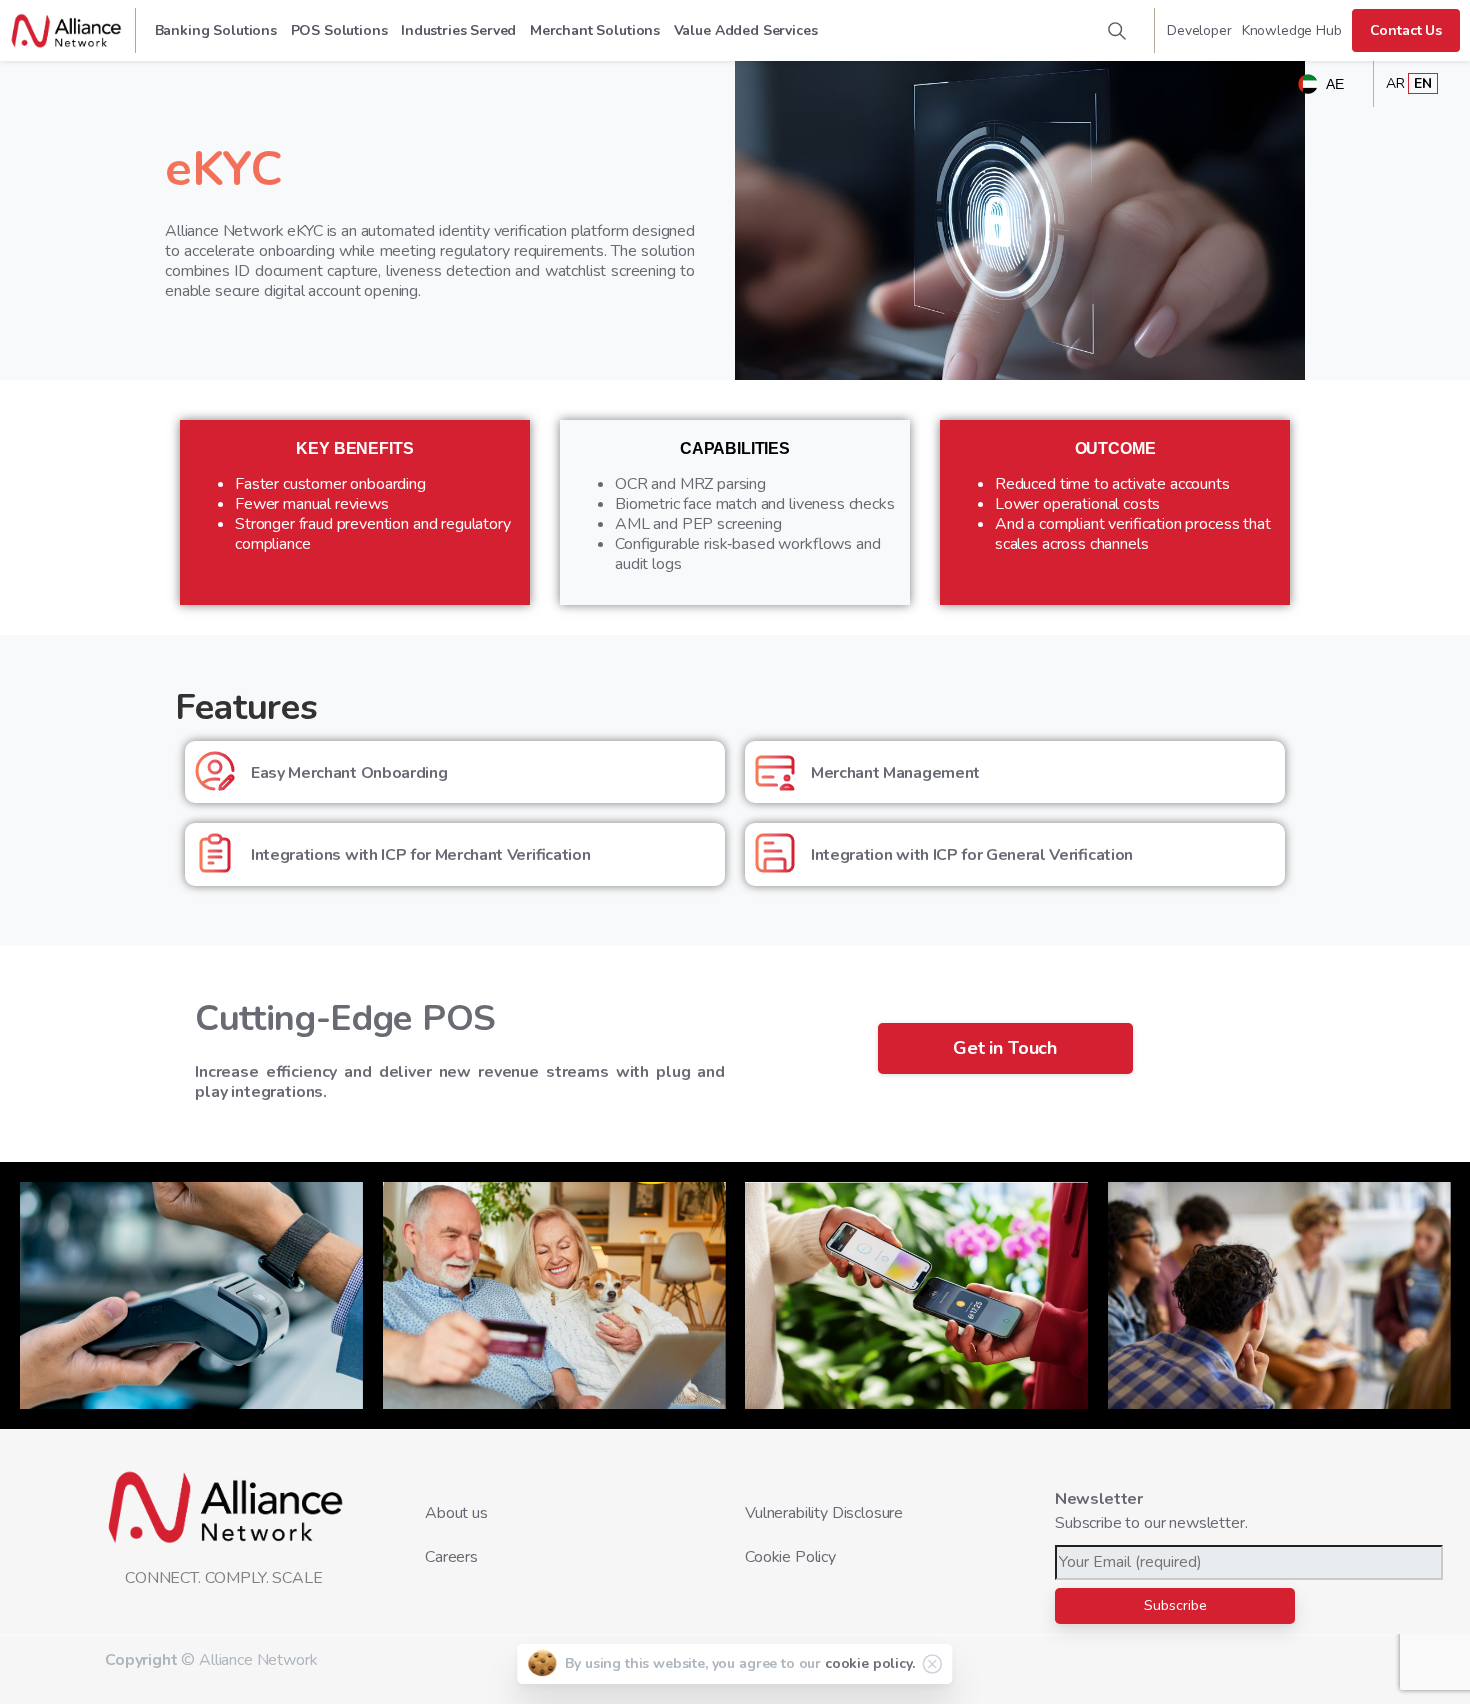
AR (1395, 83)
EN (1423, 83)
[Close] (933, 1664)
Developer (1199, 31)
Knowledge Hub (1292, 31)
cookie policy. (870, 1663)
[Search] (1117, 31)
